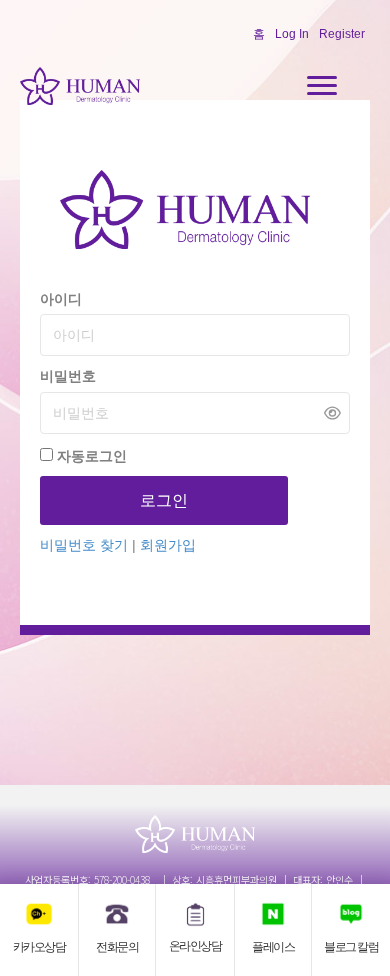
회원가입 (168, 545)
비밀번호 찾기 (86, 545)
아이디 (61, 299)
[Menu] (322, 86)
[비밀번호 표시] (332, 412)
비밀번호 (68, 376)
